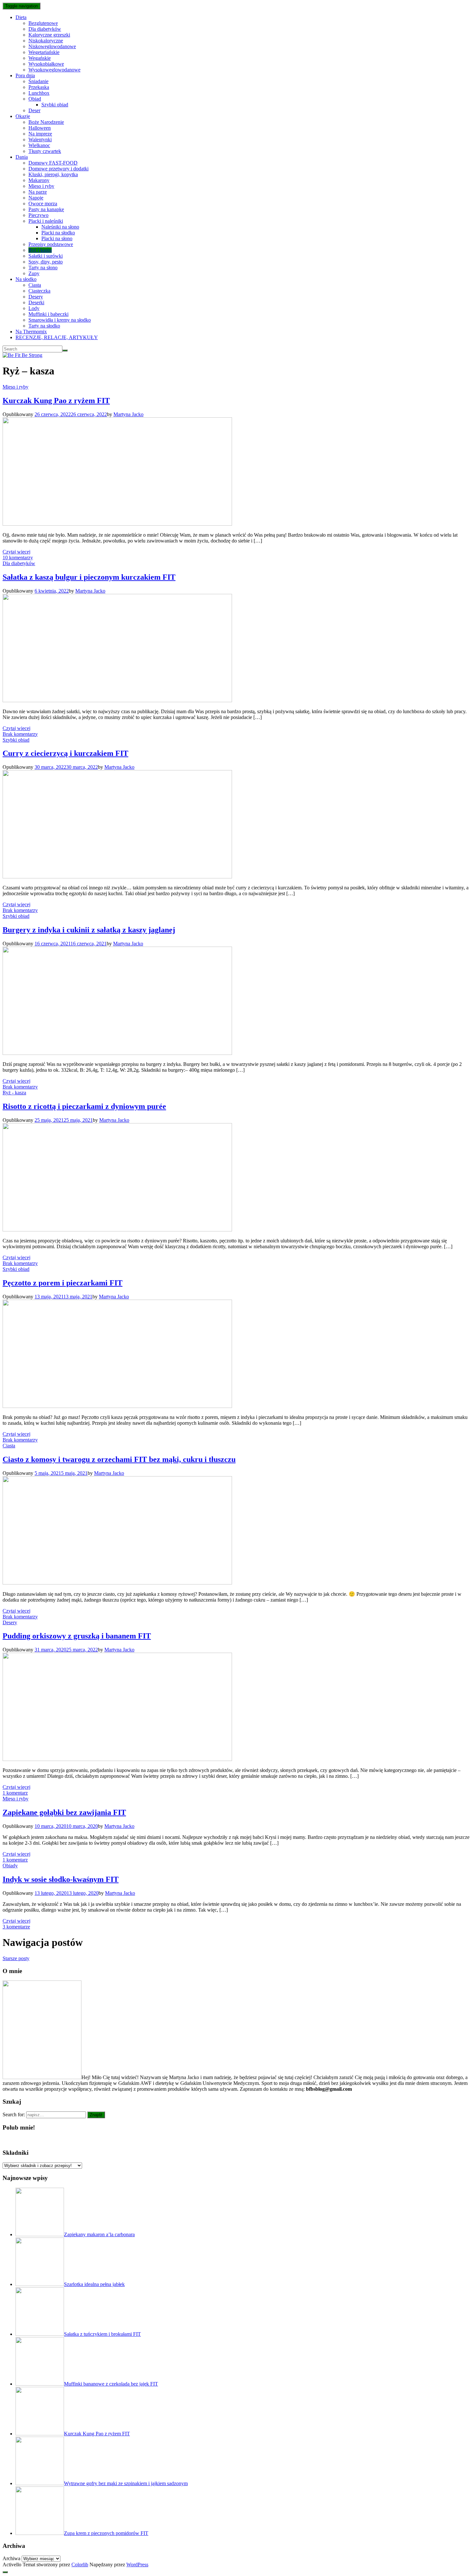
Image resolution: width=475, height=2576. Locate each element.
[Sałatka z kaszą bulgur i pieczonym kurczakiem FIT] (117, 700)
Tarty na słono (43, 268)
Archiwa (11, 2558)
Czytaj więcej (16, 552)
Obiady (10, 1866)
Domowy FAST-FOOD (53, 163)
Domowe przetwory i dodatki (58, 169)
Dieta (21, 17)
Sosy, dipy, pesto (46, 262)
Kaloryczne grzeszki (49, 35)
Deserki (36, 302)
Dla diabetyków (45, 29)
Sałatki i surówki (46, 256)
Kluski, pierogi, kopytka (53, 174)
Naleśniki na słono (60, 227)
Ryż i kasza (40, 250)
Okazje (23, 116)
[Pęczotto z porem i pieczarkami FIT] (117, 1406)
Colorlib (80, 2565)
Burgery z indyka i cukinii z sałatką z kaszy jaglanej (89, 930)
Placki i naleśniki (46, 221)
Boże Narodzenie (46, 122)
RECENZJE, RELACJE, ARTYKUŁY (57, 337)
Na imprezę (40, 134)
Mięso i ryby (41, 186)
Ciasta (35, 285)
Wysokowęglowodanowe (54, 70)
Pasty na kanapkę (46, 209)
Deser (34, 110)
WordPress (137, 2565)
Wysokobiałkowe (46, 64)
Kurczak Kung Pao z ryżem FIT (56, 401)
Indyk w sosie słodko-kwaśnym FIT (61, 1879)
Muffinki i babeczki (48, 314)
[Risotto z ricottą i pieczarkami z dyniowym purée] (117, 1230)
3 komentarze (16, 1927)
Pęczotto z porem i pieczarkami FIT (63, 1283)
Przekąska (39, 87)
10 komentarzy (18, 558)
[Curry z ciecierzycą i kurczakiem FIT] (117, 877)
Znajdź (96, 2115)
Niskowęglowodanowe (52, 46)
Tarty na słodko (44, 326)
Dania (22, 157)
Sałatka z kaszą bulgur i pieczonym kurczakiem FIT (89, 577)
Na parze (38, 192)
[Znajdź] (65, 350)
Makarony (39, 180)
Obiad (35, 99)
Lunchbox (39, 93)
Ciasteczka (39, 291)
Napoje (36, 198)
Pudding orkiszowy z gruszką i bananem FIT (77, 1636)
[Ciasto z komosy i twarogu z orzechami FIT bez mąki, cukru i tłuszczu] (117, 1583)
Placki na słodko (58, 233)
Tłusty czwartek (45, 151)
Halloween (40, 128)
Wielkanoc (39, 145)
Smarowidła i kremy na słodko (60, 320)
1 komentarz (15, 1793)
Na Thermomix (31, 332)
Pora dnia (25, 75)
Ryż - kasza (14, 1093)
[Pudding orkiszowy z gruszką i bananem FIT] (117, 1759)
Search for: (14, 2114)
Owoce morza (43, 204)
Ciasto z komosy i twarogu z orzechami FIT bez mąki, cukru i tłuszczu (119, 1459)
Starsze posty (16, 1958)
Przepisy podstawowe (51, 244)
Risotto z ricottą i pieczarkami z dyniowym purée (84, 1106)
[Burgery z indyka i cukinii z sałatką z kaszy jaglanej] (117, 1053)
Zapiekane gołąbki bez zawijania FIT (64, 1812)
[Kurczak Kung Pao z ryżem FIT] (117, 524)
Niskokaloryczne (46, 41)
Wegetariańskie (44, 52)
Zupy (34, 273)
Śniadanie (38, 81)
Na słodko (26, 279)
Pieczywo (38, 215)
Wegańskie (40, 58)
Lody (34, 308)
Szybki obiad (55, 105)
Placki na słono (57, 238)
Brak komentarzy (20, 734)
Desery (36, 297)
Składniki (16, 2153)
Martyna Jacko (128, 414)
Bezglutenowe (43, 23)
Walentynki (40, 140)
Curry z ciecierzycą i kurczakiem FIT (65, 753)
